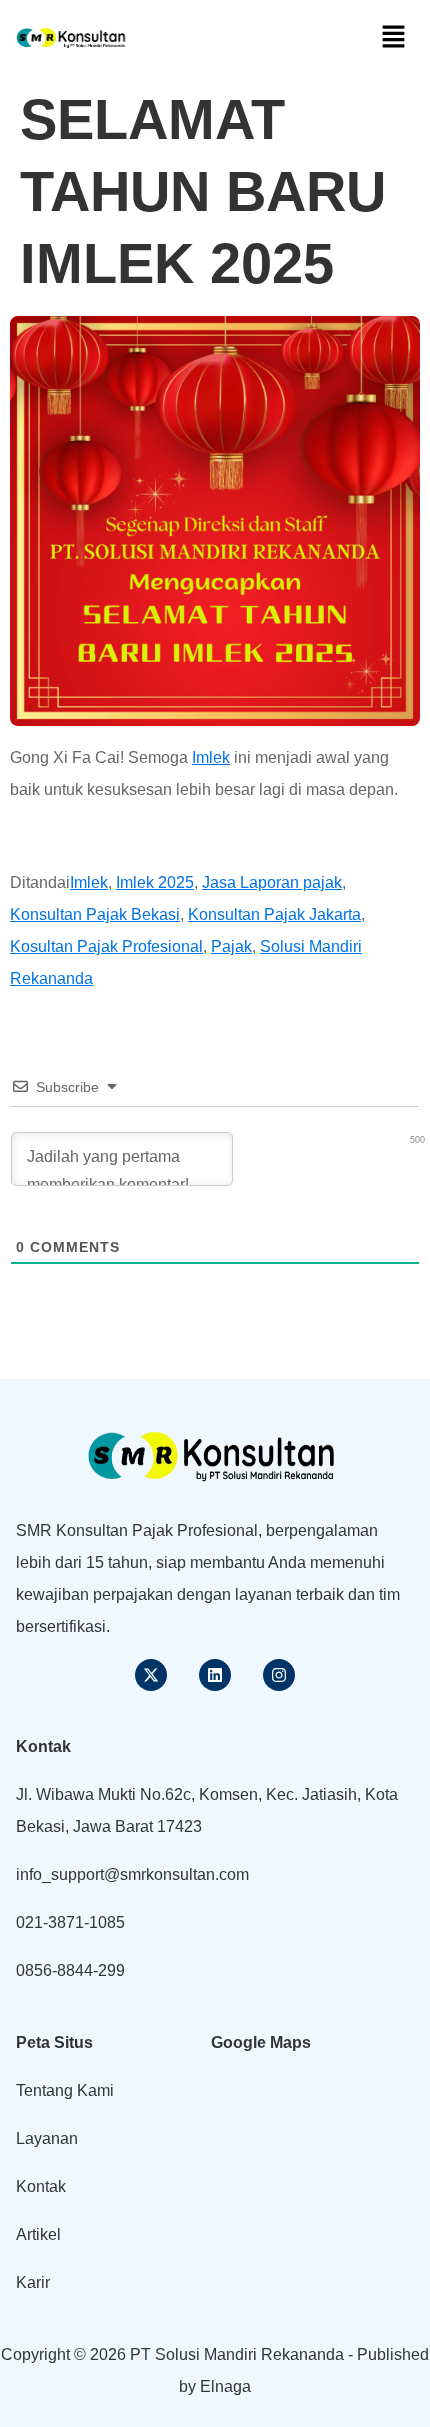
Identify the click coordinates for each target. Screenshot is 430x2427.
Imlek (211, 757)
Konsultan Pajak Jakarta (274, 914)
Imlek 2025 (155, 882)
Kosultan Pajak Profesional (106, 946)
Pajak (231, 946)
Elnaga (225, 2386)
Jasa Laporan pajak (272, 882)
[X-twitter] (151, 1675)
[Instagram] (279, 1675)
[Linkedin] (215, 1675)
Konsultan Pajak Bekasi (95, 914)
